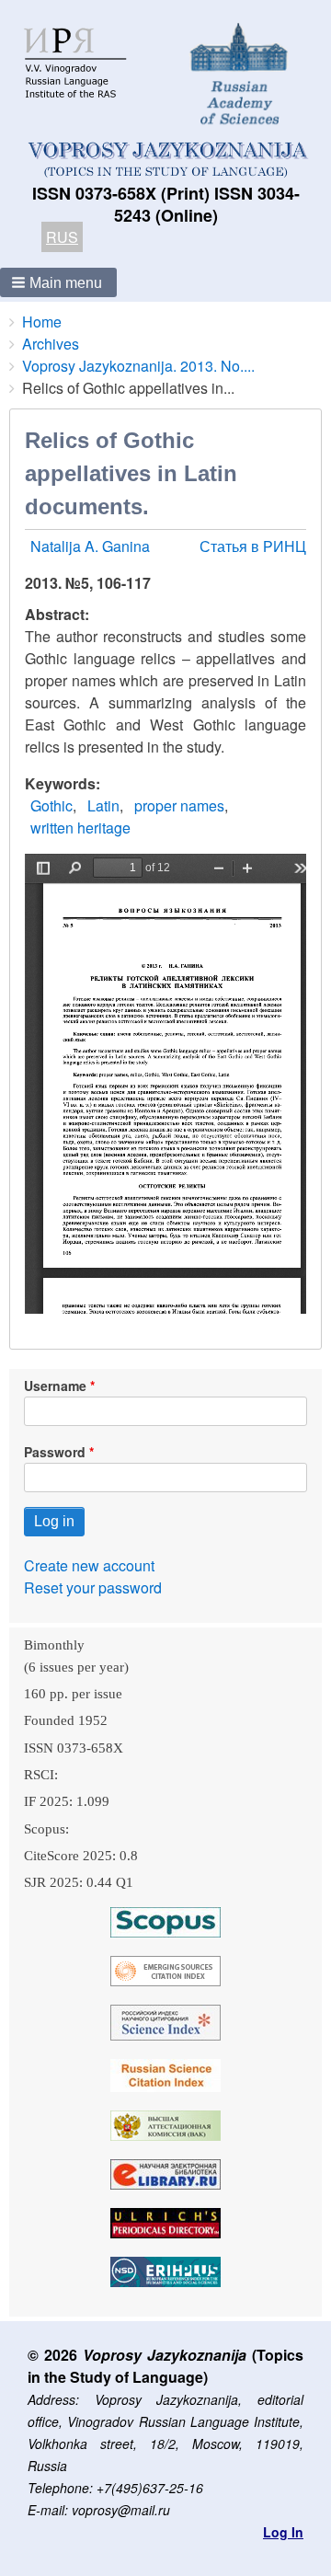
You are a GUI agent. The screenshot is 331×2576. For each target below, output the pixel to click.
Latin (103, 805)
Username (55, 1386)
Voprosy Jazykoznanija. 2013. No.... (138, 366)
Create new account (89, 1565)
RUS (62, 237)
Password (55, 1452)
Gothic (51, 805)
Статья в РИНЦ (253, 546)
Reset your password (93, 1587)
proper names (179, 805)
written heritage (80, 828)
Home (42, 322)
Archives (51, 344)
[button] (58, 282)
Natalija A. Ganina (90, 546)
